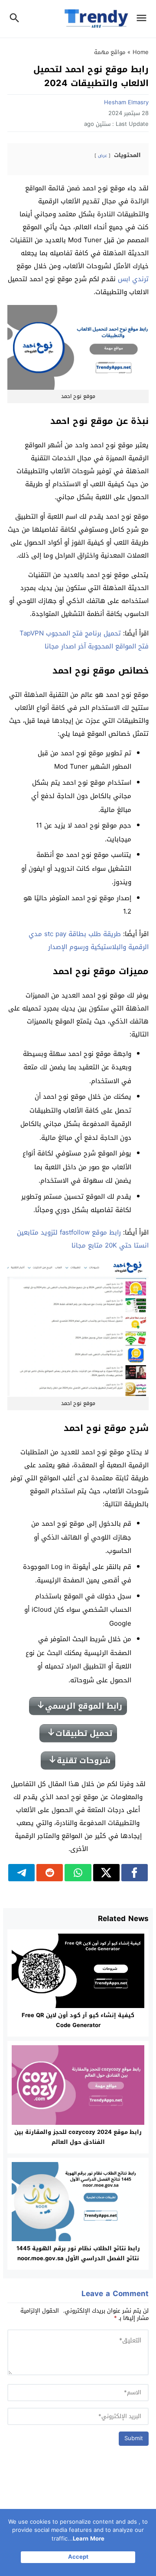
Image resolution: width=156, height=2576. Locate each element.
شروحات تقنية (84, 1761)
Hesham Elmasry (126, 102)
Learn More (89, 2539)
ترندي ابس (133, 279)
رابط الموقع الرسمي (84, 1706)
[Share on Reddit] (50, 1873)
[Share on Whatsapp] (78, 1873)
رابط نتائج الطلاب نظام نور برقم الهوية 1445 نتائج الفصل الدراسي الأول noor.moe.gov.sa (78, 2253)
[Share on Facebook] (135, 1873)
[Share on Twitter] (106, 1873)
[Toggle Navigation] (144, 19)
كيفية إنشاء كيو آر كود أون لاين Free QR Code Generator (78, 2020)
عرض (102, 156)
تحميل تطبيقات (84, 1733)
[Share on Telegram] (21, 1873)
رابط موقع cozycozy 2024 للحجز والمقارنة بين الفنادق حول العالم (78, 2137)
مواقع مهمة (110, 52)
